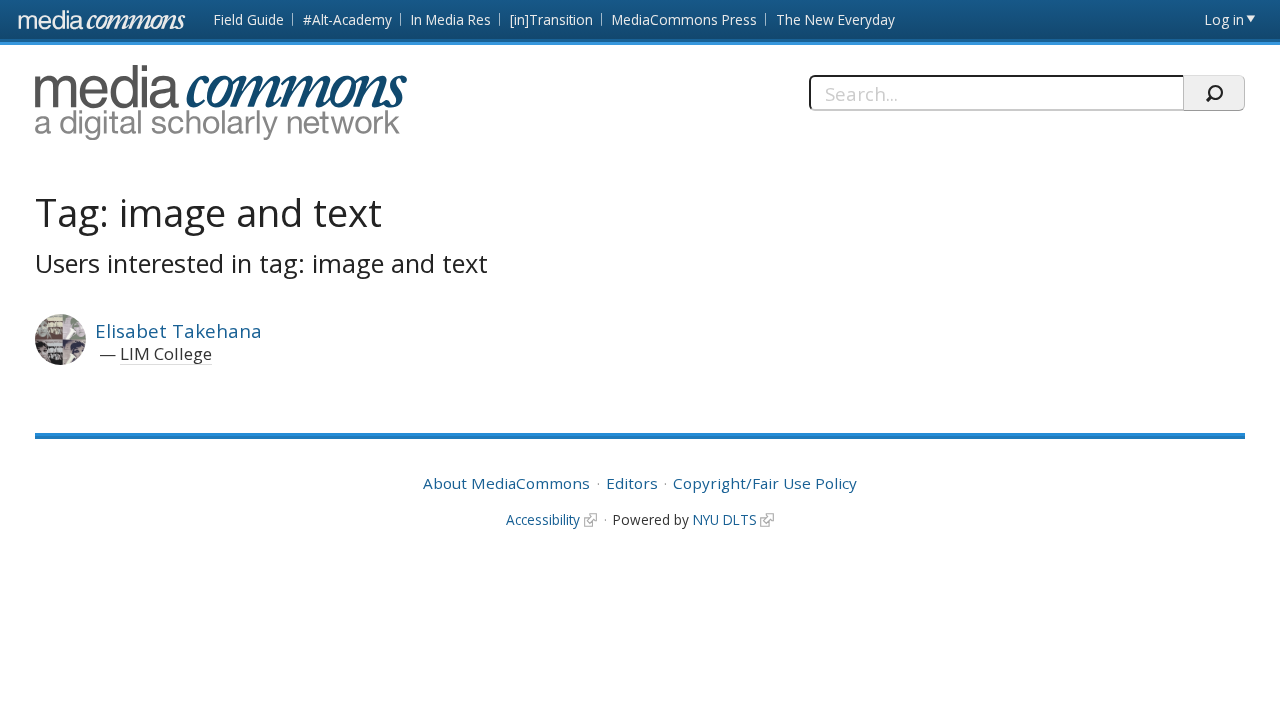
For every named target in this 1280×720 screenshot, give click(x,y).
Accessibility (543, 519)
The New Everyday (835, 19)
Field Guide (249, 19)
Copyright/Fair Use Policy (765, 483)
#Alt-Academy (347, 19)
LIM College (166, 353)
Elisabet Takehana (178, 330)
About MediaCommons (506, 483)
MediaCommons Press (684, 19)
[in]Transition (551, 19)
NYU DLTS (725, 519)
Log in (1224, 19)
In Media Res (451, 19)
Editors (632, 483)
